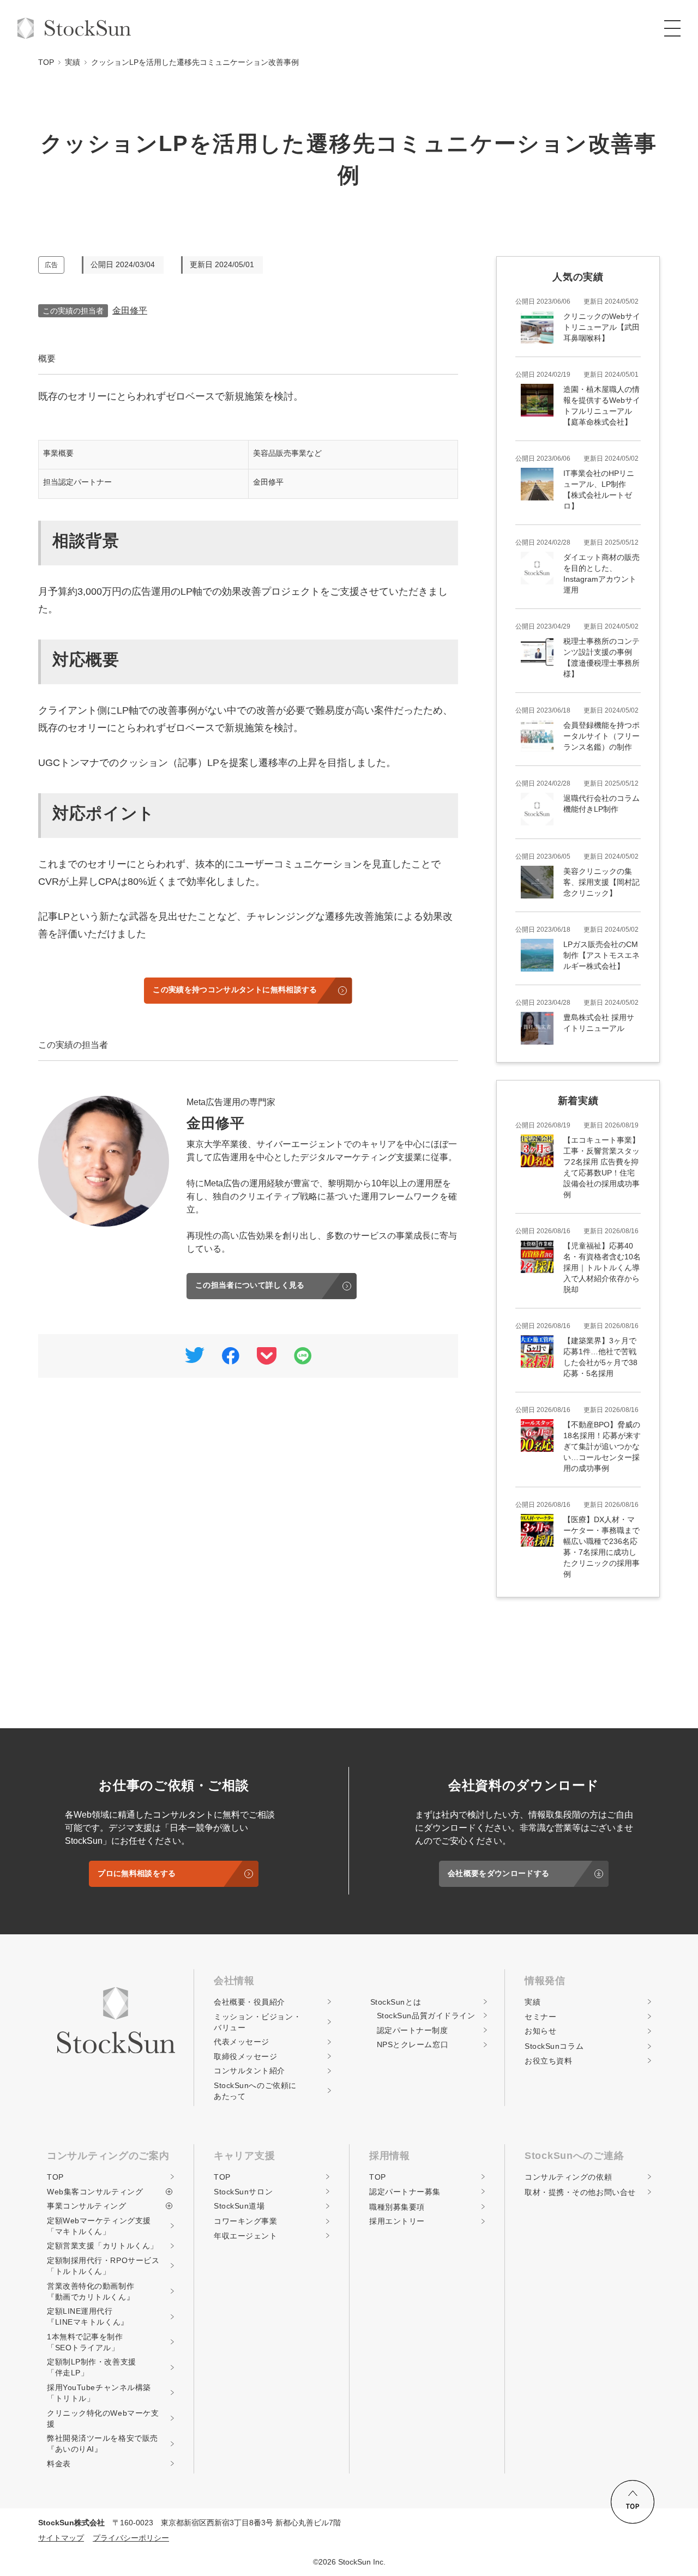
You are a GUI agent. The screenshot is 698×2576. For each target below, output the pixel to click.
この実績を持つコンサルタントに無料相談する (235, 990)
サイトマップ (61, 2538)
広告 (51, 265)
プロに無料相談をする (137, 1873)
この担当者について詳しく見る (250, 1285)
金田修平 (130, 310)
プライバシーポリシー (131, 2538)
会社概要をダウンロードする (498, 1873)
